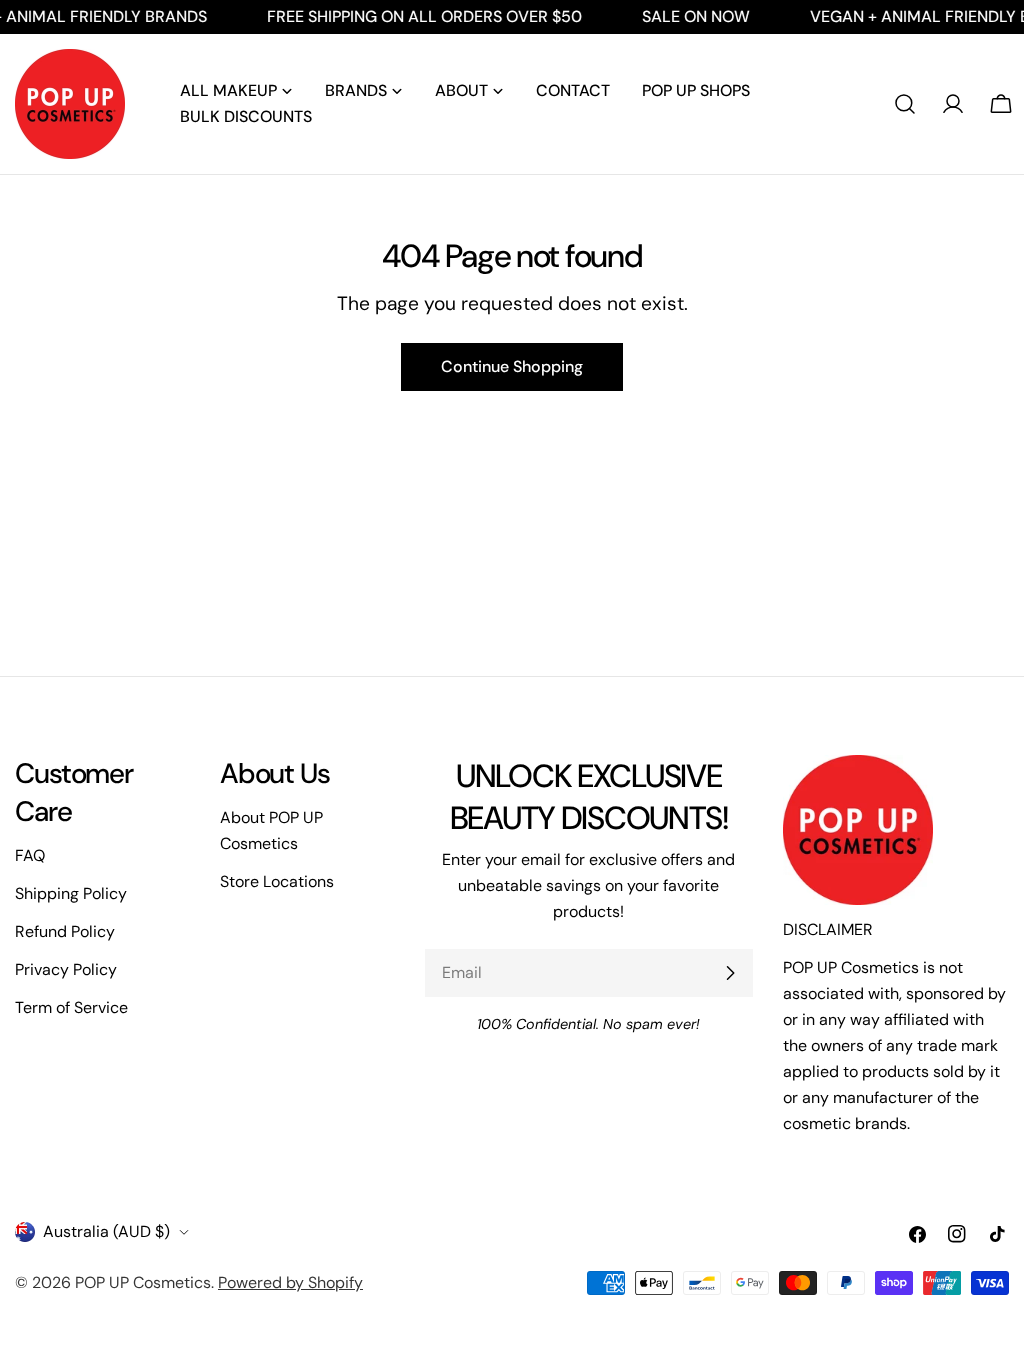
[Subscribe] (730, 973)
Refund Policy (65, 931)
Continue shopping (512, 366)
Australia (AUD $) (106, 1231)
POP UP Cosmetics (143, 1282)
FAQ (30, 855)
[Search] (905, 104)
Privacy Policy (66, 969)
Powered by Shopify (290, 1282)
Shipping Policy (71, 893)
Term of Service (71, 1007)
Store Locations (277, 881)
